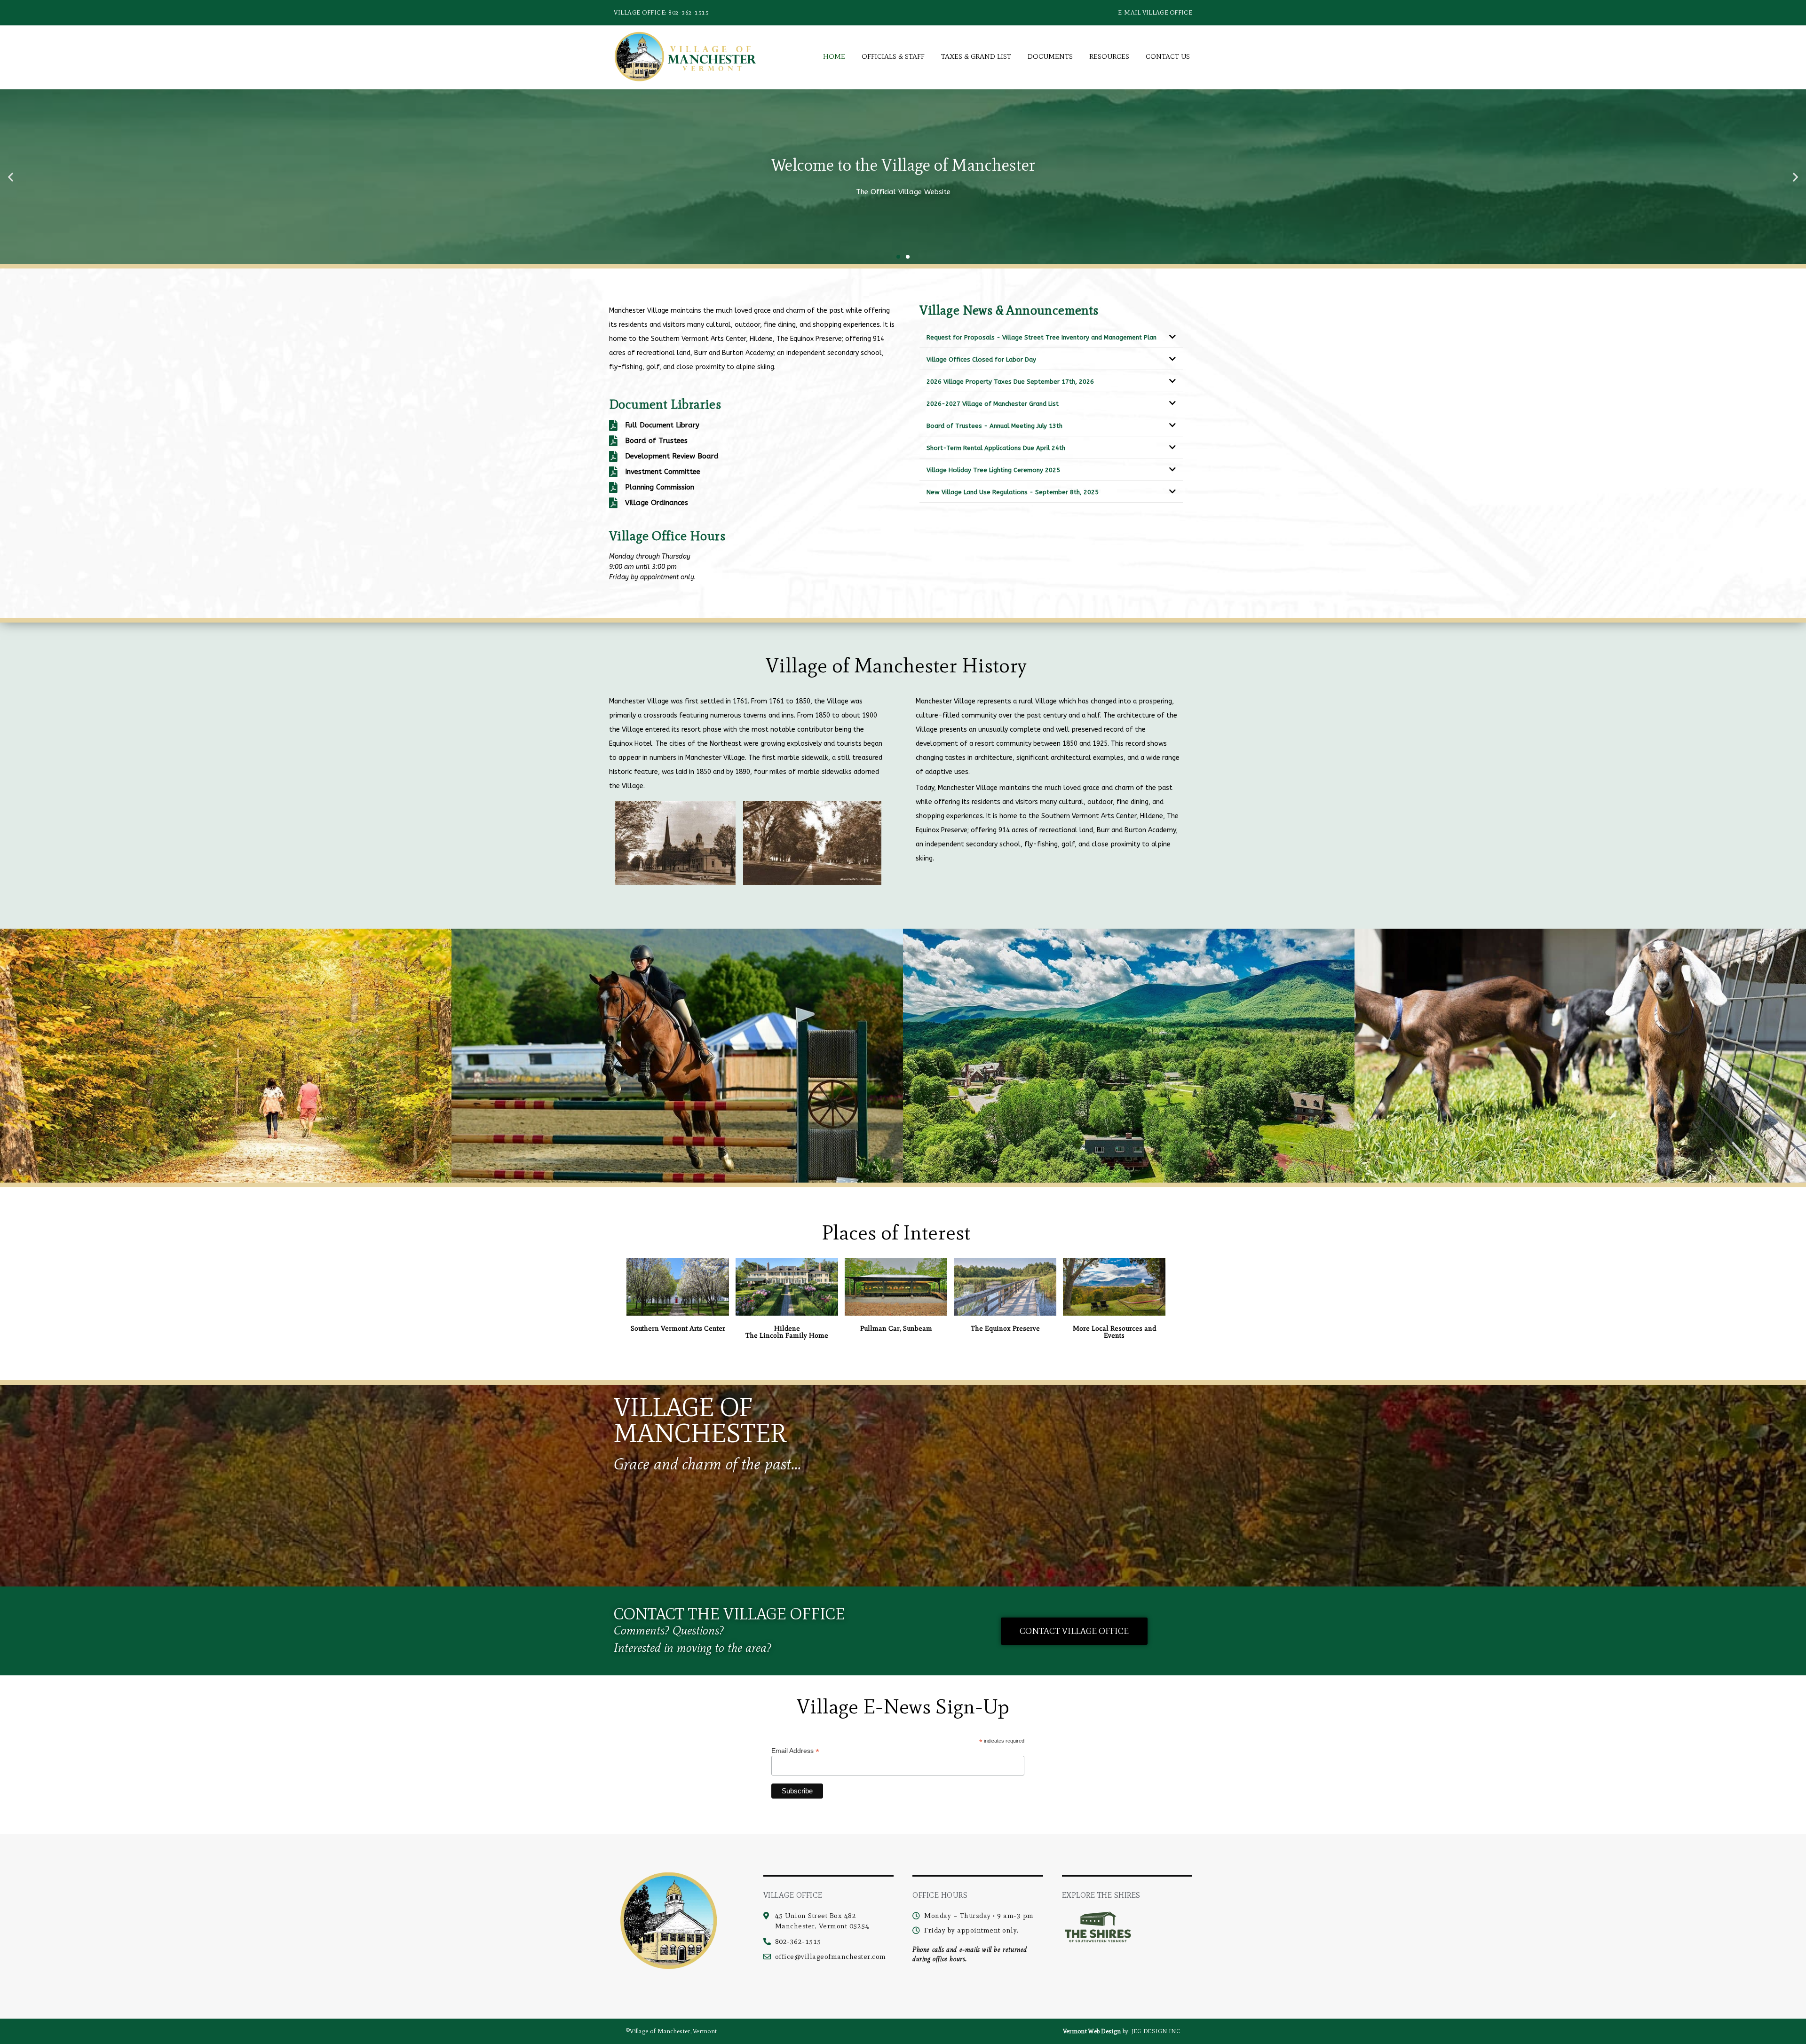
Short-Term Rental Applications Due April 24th (996, 448)
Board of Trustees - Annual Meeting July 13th (994, 426)
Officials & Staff (893, 56)
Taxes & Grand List (976, 56)
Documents (1050, 56)
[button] (11, 177)
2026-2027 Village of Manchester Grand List (993, 404)
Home (834, 56)
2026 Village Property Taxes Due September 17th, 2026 (1010, 382)
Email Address (795, 1750)
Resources (1109, 56)
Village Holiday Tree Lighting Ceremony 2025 (993, 470)
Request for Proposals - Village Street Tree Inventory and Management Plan (1042, 337)
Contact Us (1168, 56)
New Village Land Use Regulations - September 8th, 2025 (1013, 492)
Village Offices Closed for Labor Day (981, 359)
